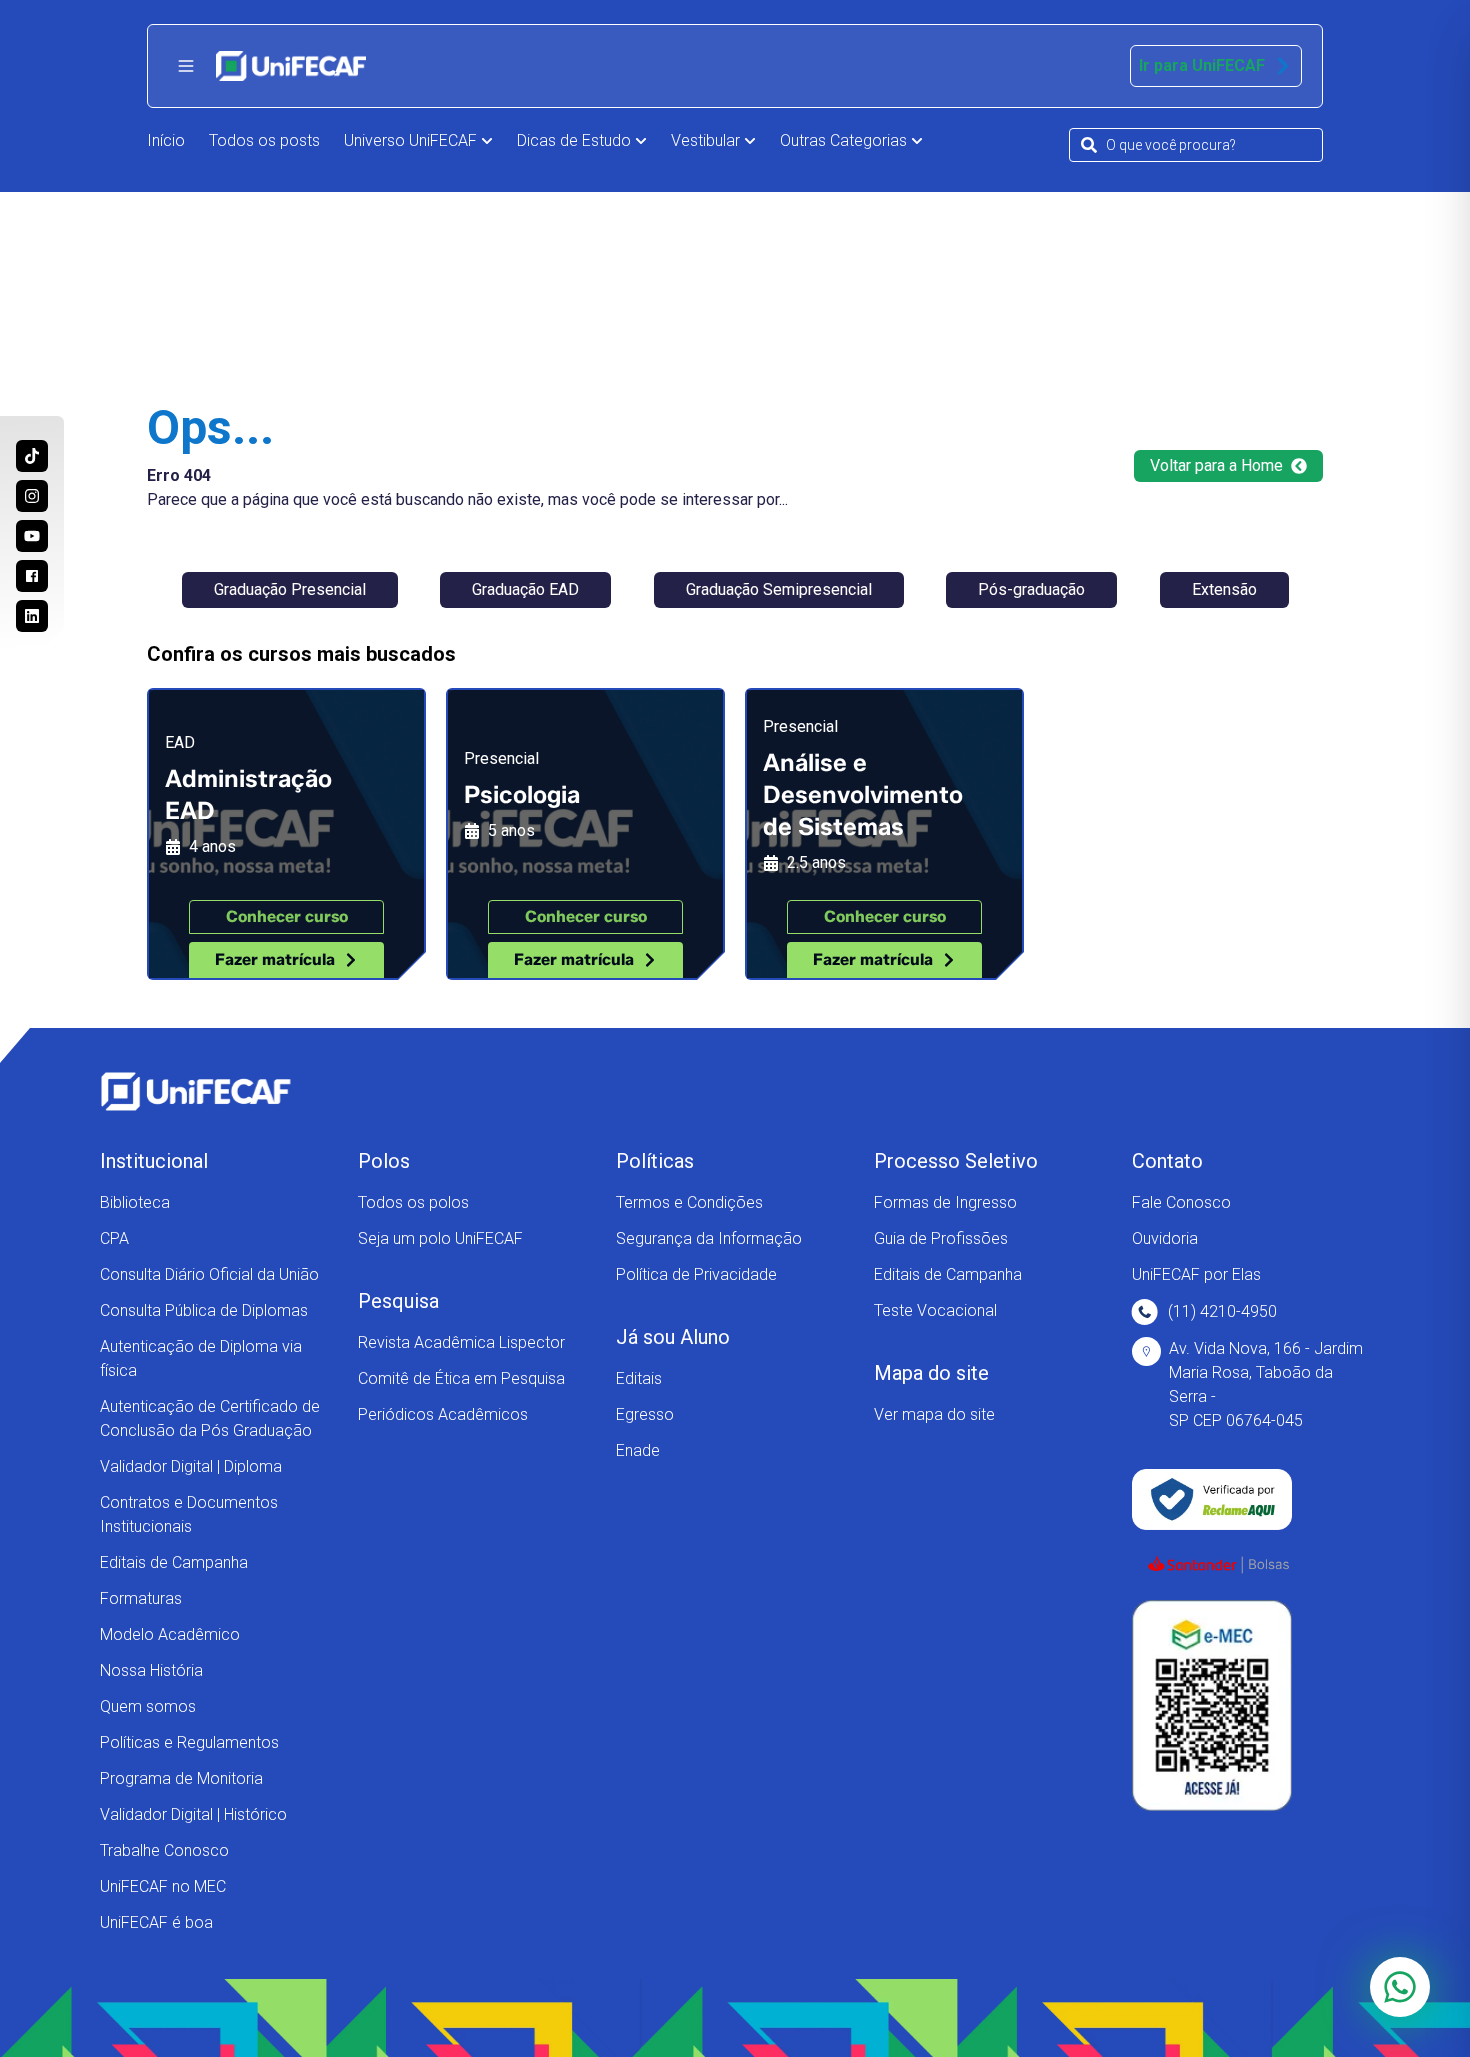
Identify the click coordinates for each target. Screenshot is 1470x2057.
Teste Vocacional (935, 1310)
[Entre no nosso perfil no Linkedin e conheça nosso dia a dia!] (32, 616)
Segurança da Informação (709, 1238)
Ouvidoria (1165, 1238)
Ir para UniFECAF (1202, 65)
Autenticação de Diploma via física (201, 1358)
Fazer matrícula (275, 959)
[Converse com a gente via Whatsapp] (1400, 1987)
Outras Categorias (843, 140)
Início (166, 140)
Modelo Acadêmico (170, 1634)
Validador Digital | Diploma (191, 1466)
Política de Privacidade (696, 1274)
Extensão (1224, 589)
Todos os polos (413, 1202)
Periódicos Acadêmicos (443, 1414)
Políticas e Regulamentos (189, 1742)
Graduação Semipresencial (779, 589)
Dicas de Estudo (574, 140)
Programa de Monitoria (181, 1778)
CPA (114, 1238)
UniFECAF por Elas (1196, 1274)
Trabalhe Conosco (164, 1850)
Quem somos (148, 1706)
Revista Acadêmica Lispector (461, 1342)
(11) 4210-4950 (1222, 1311)
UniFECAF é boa (156, 1922)
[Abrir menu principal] (186, 66)
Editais (639, 1378)
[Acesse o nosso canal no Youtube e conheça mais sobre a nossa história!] (32, 536)
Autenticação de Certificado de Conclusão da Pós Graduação (210, 1418)
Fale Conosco (1181, 1202)
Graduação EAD (525, 589)
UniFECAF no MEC (163, 1886)
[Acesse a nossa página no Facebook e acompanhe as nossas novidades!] (32, 576)
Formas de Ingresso (945, 1202)
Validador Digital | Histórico (193, 1814)
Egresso (645, 1414)
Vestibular (705, 140)
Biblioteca (135, 1202)
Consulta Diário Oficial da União (209, 1274)
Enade (638, 1450)
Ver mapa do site (934, 1414)
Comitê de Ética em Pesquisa (461, 1378)
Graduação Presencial (290, 589)
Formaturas (141, 1598)
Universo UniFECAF (410, 140)
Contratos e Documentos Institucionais (189, 1514)
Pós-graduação (1031, 589)
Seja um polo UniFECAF (440, 1238)
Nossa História (151, 1670)
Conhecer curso (287, 916)
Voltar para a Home (1216, 465)
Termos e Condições (689, 1202)
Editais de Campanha (174, 1562)
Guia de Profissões (941, 1238)
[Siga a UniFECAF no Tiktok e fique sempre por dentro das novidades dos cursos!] (32, 456)
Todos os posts (264, 140)
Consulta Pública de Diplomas (204, 1310)
